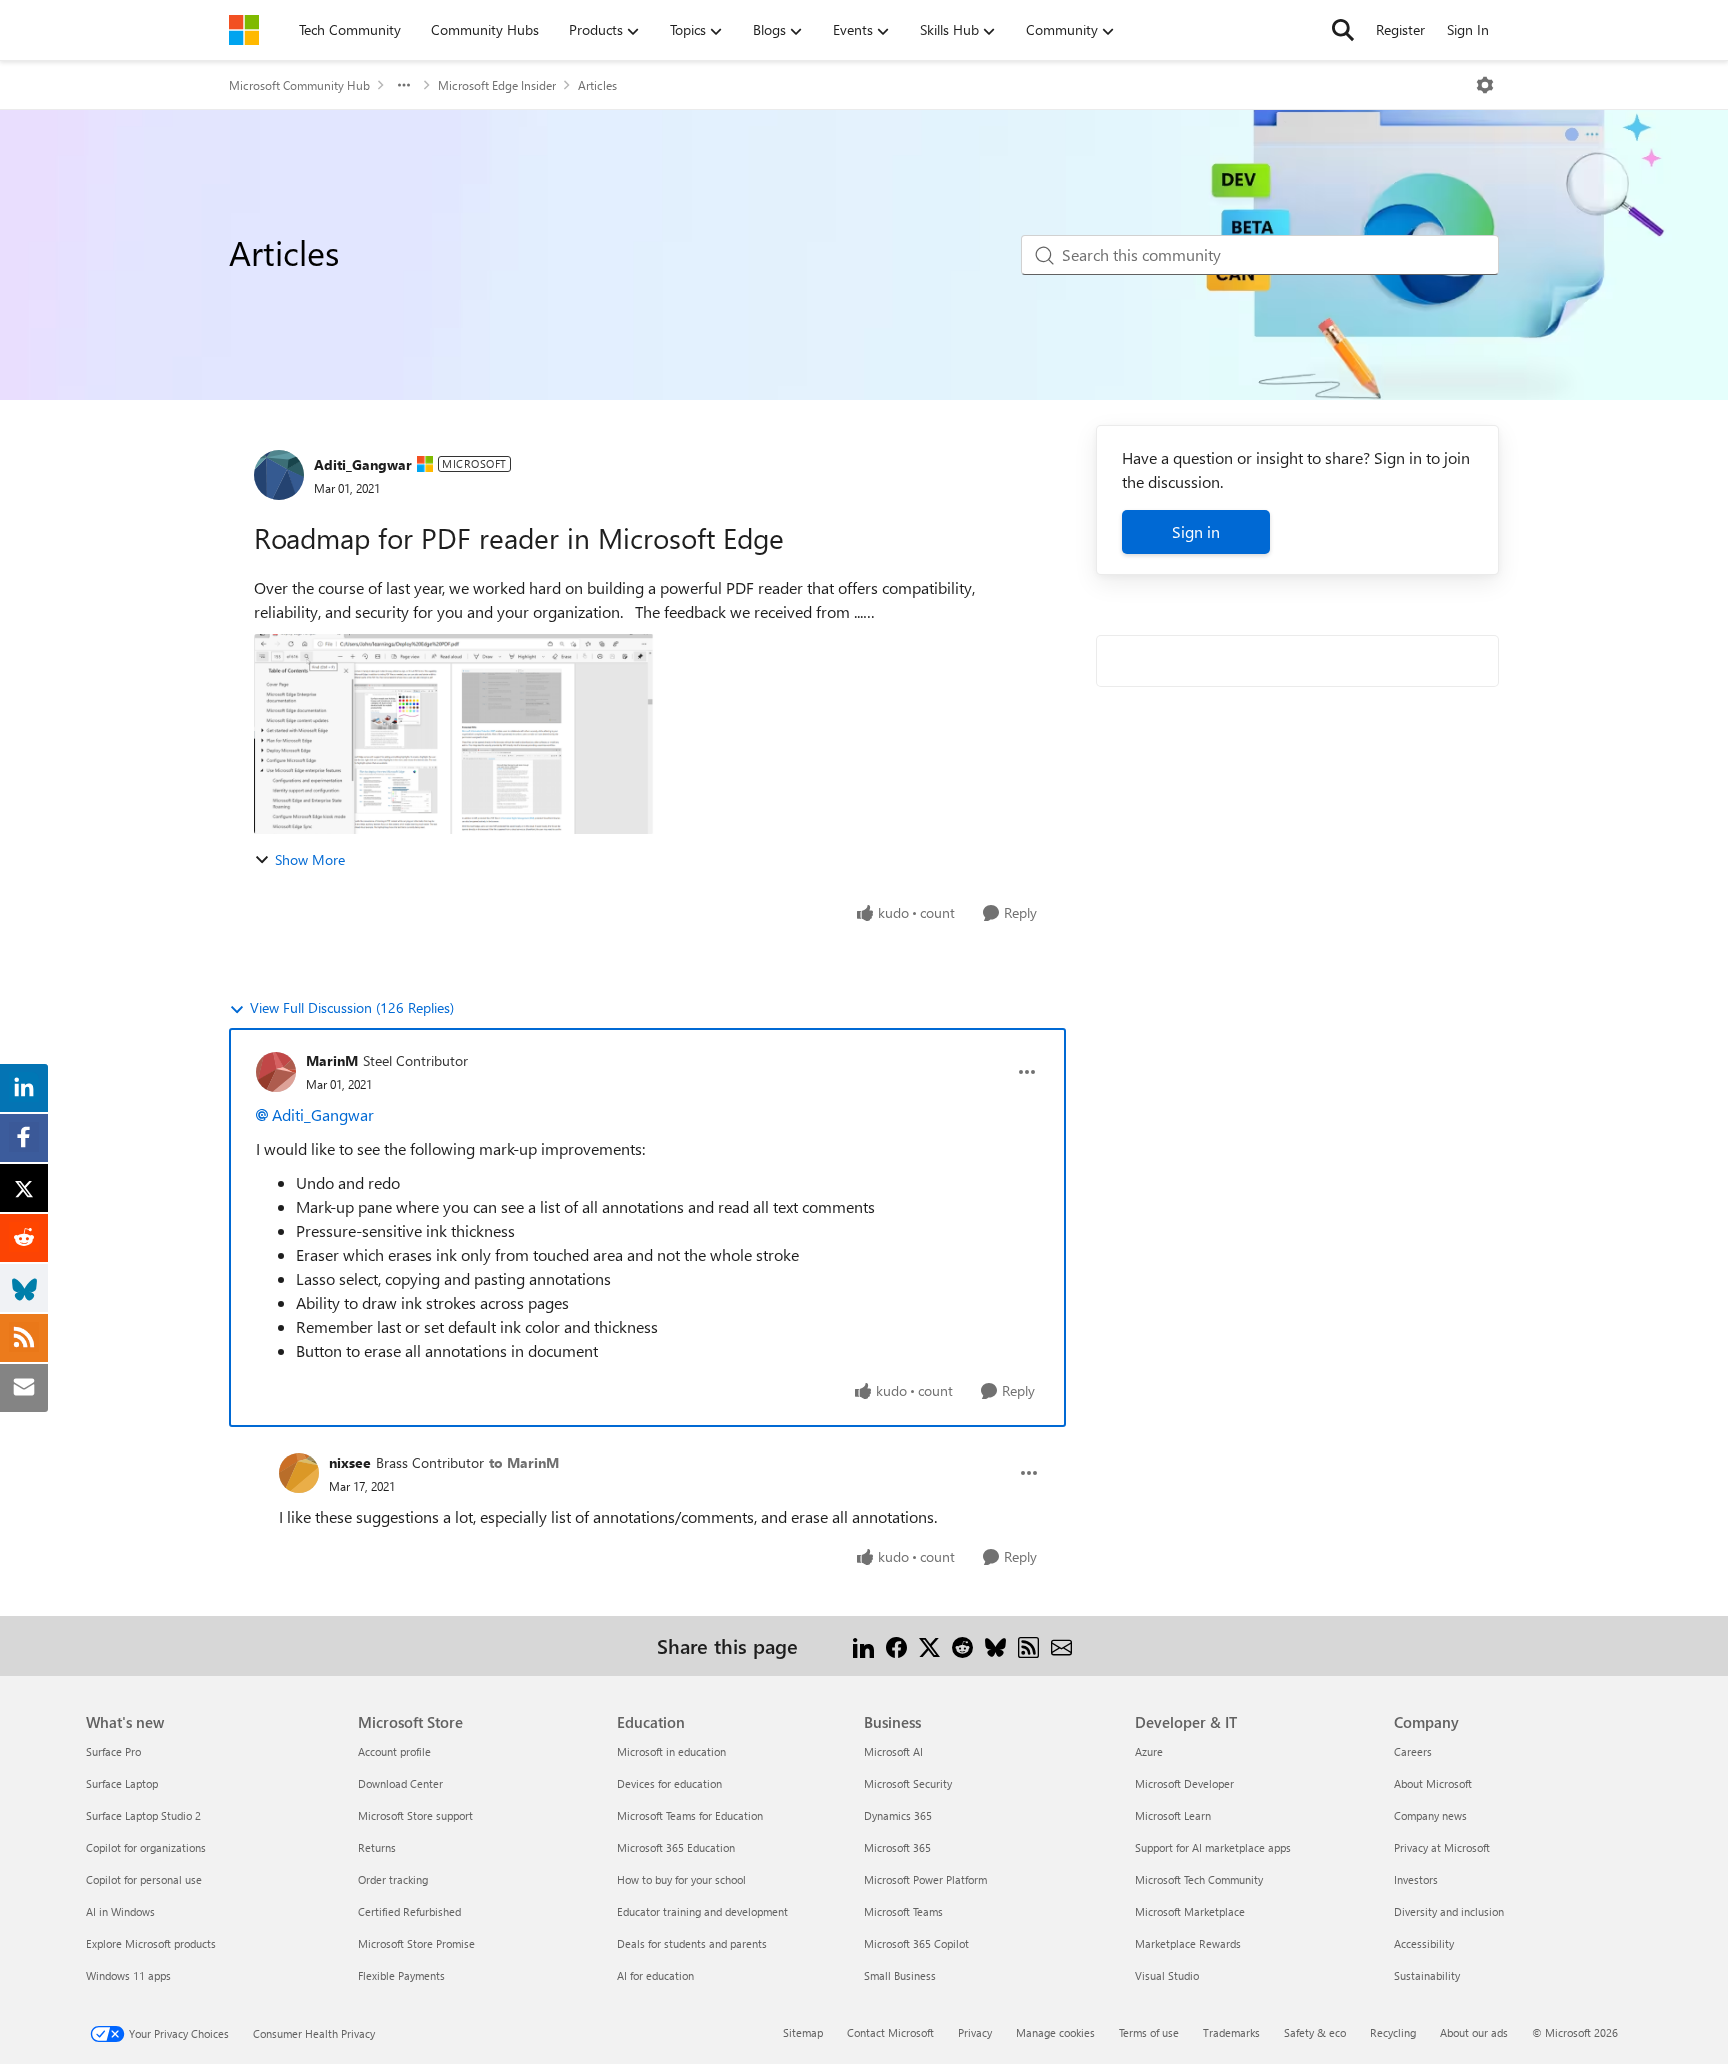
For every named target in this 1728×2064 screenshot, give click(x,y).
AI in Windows (120, 1911)
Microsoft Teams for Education (690, 1815)
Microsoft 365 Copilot (916, 1943)
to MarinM (524, 1462)
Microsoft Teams (903, 1911)
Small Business (900, 1975)
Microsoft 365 (897, 1847)
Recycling (1393, 2032)
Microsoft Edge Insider (497, 85)
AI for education (655, 1975)
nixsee (350, 1462)
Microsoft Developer (1184, 1783)
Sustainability (1427, 1975)
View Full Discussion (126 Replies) (352, 1007)
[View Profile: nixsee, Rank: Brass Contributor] (299, 1473)
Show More (310, 859)
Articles (597, 85)
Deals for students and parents (692, 1943)
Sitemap (803, 2032)
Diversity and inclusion (1449, 1911)
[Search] (1343, 30)
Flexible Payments (401, 1975)
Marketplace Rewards (1188, 1943)
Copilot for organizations (146, 1847)
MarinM (332, 1060)
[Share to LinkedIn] (863, 1645)
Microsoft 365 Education (676, 1847)
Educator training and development (702, 1911)
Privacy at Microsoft (1442, 1847)
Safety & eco (1315, 2032)
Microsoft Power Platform (925, 1879)
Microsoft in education (671, 1751)
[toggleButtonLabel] (1485, 85)
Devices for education (669, 1783)
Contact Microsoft (890, 2032)
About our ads (1474, 2032)
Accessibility (1424, 1943)
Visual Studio (1167, 1975)
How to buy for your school (681, 1879)
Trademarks (1231, 2032)
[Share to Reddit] (962, 1645)
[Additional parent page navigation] (404, 85)
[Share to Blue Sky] (995, 1645)
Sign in (1196, 531)
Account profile (394, 1751)
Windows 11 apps (128, 1975)
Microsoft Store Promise (416, 1943)
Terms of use (1149, 2032)
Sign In (1468, 29)
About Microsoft (1433, 1783)
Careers (1413, 1751)
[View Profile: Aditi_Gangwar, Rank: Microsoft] (279, 475)
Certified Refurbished (409, 1911)
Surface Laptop (122, 1783)
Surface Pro (113, 1751)
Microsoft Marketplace (1190, 1911)
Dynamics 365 (898, 1815)
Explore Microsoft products (151, 1943)
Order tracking (393, 1879)
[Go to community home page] (244, 30)
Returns (377, 1847)
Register (1400, 29)
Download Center (400, 1783)
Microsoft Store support (415, 1815)
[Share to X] (929, 1645)
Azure (1149, 1751)
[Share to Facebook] (896, 1645)
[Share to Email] (1061, 1645)
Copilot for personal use (144, 1879)
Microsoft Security (908, 1783)
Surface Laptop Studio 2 (143, 1815)
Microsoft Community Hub (299, 85)
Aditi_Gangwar (363, 464)
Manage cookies (1055, 2032)
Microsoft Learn (1173, 1815)
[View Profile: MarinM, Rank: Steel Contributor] (276, 1072)
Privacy (975, 2032)
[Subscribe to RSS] (1028, 1645)
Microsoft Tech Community (1199, 1879)
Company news (1430, 1815)
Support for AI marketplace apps (1213, 1847)
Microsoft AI (893, 1751)
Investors (1416, 1879)
